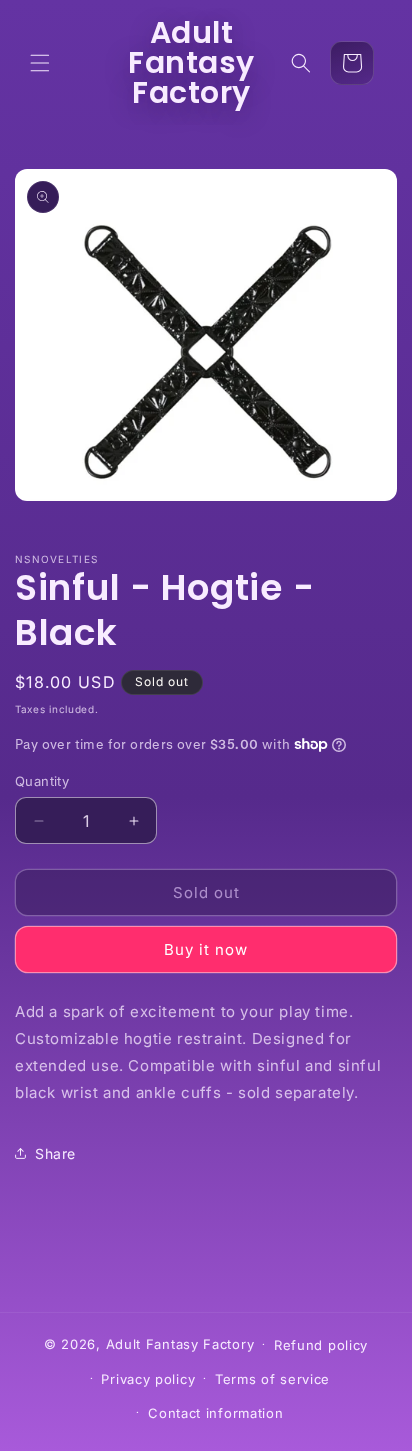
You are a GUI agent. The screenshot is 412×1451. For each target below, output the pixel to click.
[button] (40, 63)
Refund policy (321, 1345)
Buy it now (206, 949)
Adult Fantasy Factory (180, 1343)
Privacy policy (148, 1379)
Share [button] (55, 1153)
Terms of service (272, 1379)
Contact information (215, 1413)
